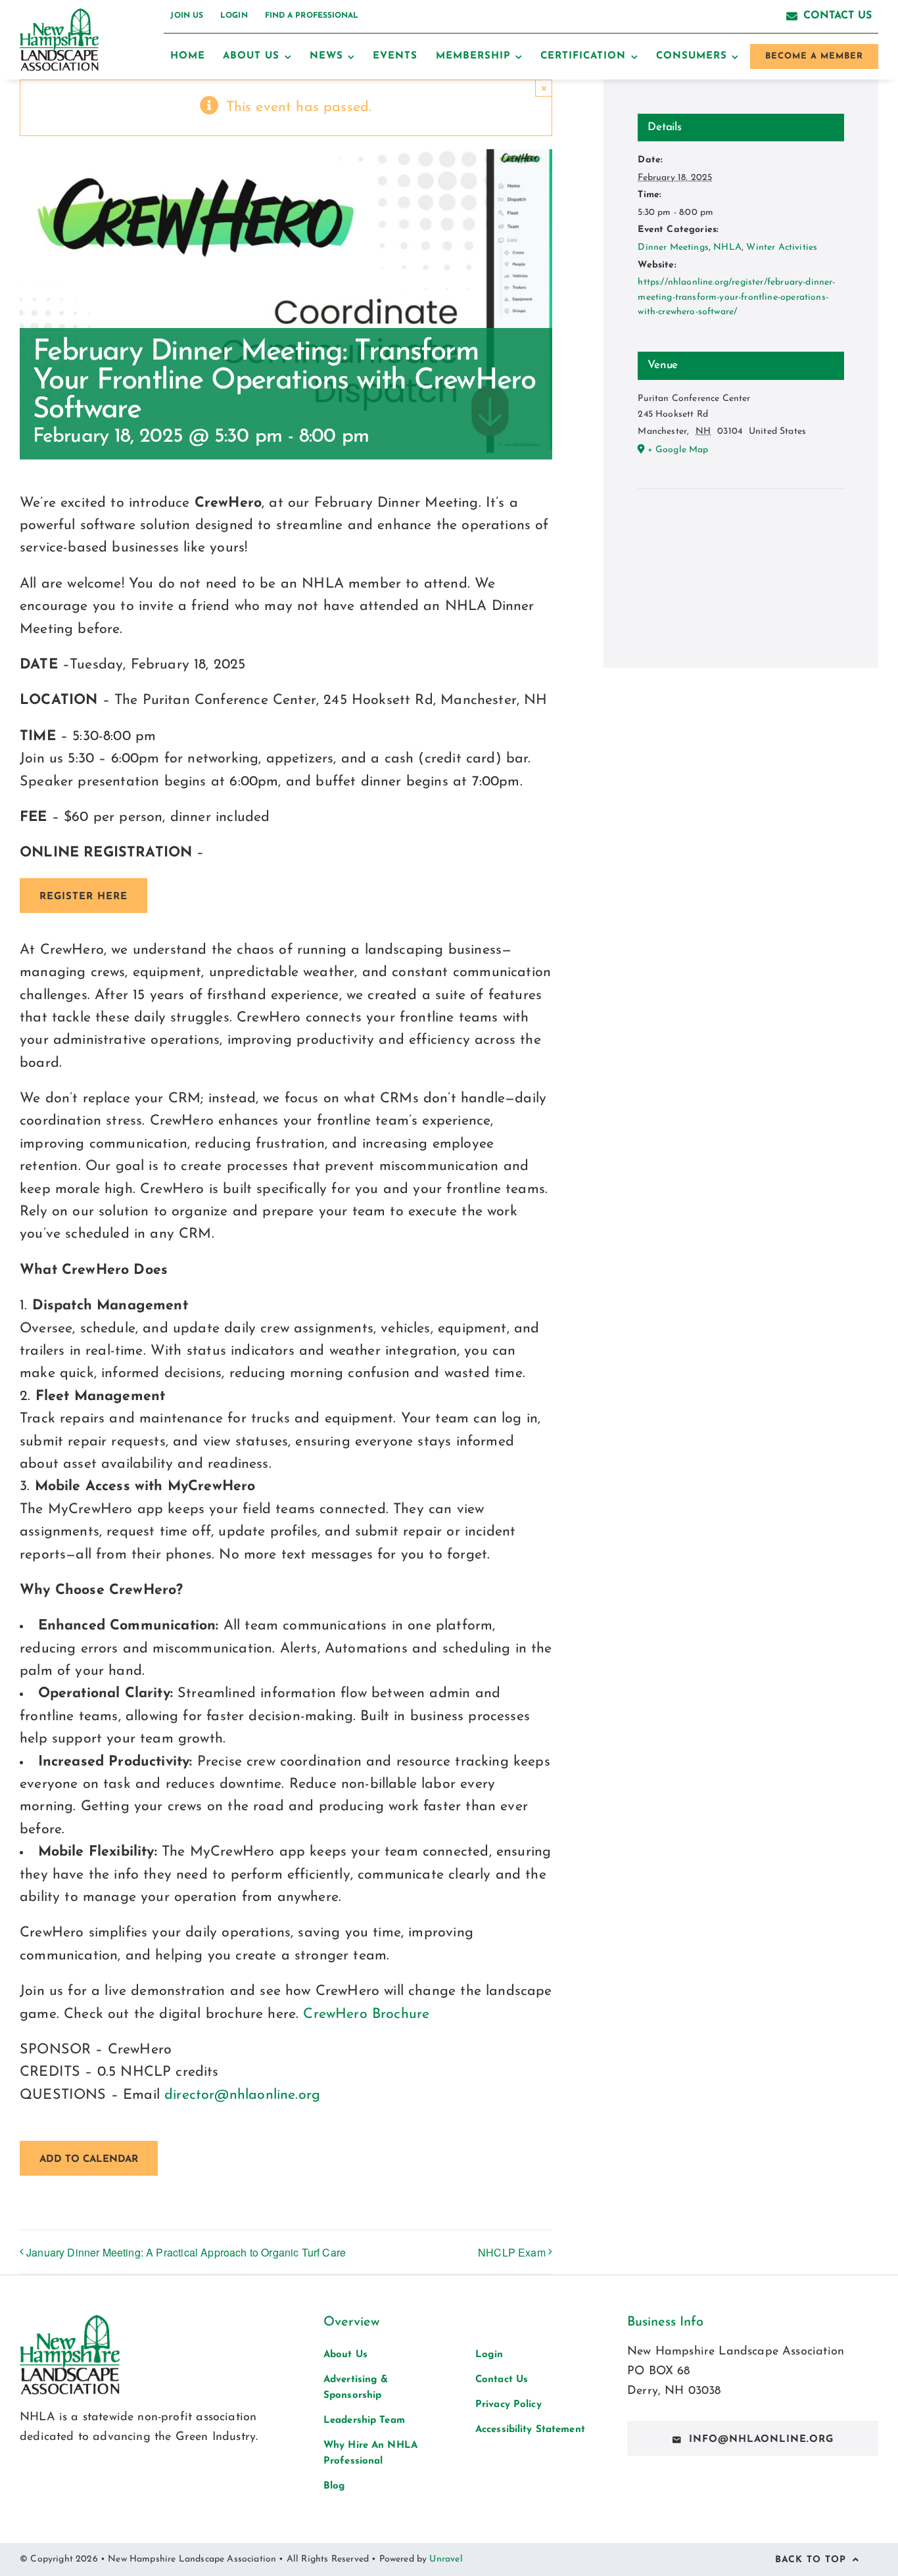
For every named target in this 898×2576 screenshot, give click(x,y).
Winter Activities (782, 247)
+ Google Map (678, 450)
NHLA (727, 247)
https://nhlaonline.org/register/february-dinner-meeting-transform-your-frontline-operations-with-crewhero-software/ (736, 297)
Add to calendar (89, 2160)
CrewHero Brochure (366, 2014)
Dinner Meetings (673, 247)
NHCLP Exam (512, 2252)
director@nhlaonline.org (242, 2095)
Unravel (446, 2559)
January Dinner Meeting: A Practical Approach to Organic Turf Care (186, 2252)
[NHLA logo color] (59, 15)
